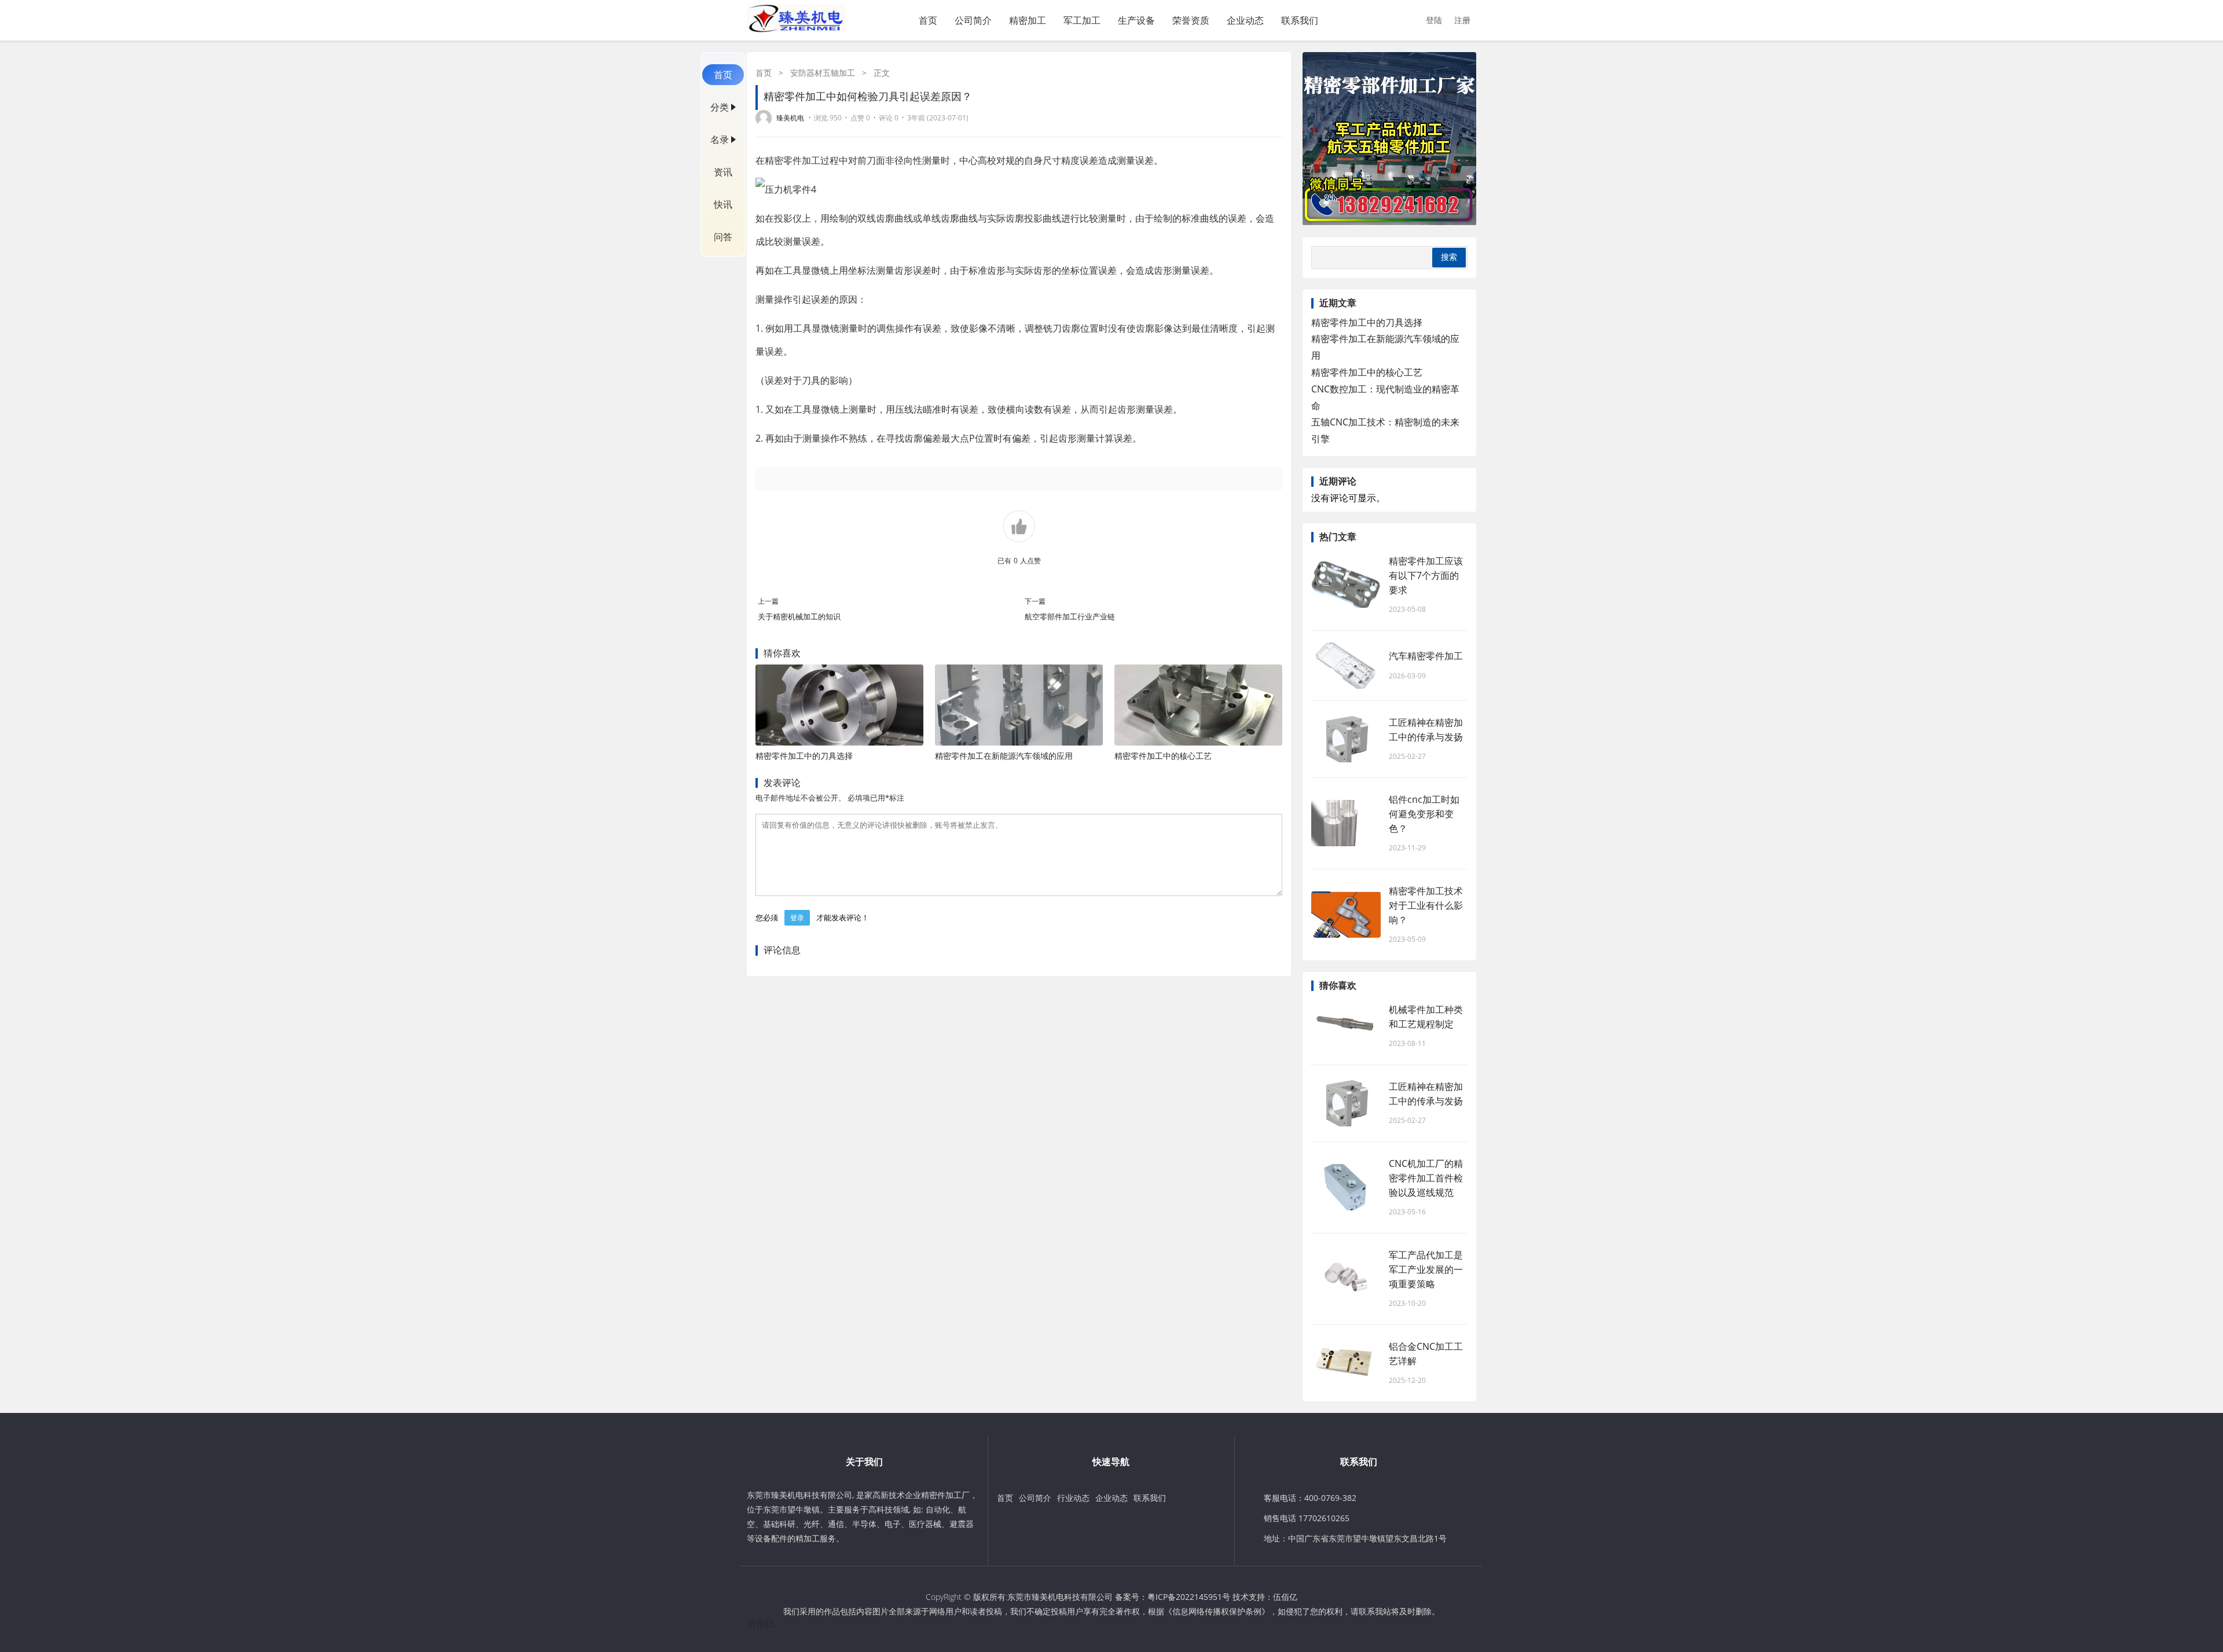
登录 (797, 918)
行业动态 (1073, 1498)
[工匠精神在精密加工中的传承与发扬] (1346, 739)
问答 (723, 237)
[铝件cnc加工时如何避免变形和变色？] (1346, 823)
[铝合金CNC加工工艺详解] (1346, 1363)
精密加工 (1028, 20)
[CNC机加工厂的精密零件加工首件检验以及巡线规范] (1346, 1187)
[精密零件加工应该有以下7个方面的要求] (1346, 585)
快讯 (723, 204)
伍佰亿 (1285, 1597)
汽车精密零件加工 (1426, 656)
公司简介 (973, 20)
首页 (928, 20)
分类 (720, 107)
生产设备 (1136, 20)
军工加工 (1082, 20)
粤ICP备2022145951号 (1189, 1597)
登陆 (1434, 20)
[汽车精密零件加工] (1346, 666)
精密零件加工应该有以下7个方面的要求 (1426, 575)
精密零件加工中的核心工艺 (1163, 756)
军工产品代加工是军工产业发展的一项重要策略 (1426, 1269)
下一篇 (1035, 601)
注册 (1462, 20)
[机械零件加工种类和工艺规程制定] (1346, 1026)
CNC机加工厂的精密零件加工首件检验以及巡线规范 (1426, 1178)
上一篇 (768, 601)
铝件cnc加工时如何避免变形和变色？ (1424, 814)
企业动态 (1245, 20)
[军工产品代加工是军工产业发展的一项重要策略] (1346, 1279)
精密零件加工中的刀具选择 (804, 756)
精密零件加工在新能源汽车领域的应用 (1004, 756)
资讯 (723, 172)
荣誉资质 (1191, 20)
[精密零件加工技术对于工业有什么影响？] (1346, 915)
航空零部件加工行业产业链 (1070, 616)
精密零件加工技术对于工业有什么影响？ (1426, 905)
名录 (720, 139)
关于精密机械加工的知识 (799, 616)
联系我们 (1300, 20)
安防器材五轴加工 (823, 73)
